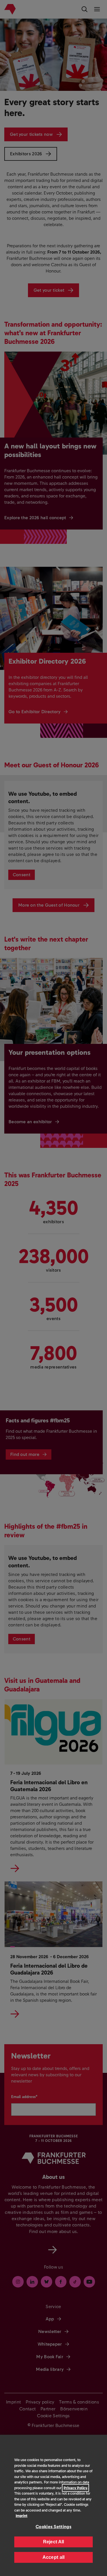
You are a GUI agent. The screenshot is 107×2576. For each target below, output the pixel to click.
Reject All (54, 2542)
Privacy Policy (75, 2488)
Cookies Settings (53, 2527)
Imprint (22, 2516)
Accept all (54, 2557)
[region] (53, 2505)
